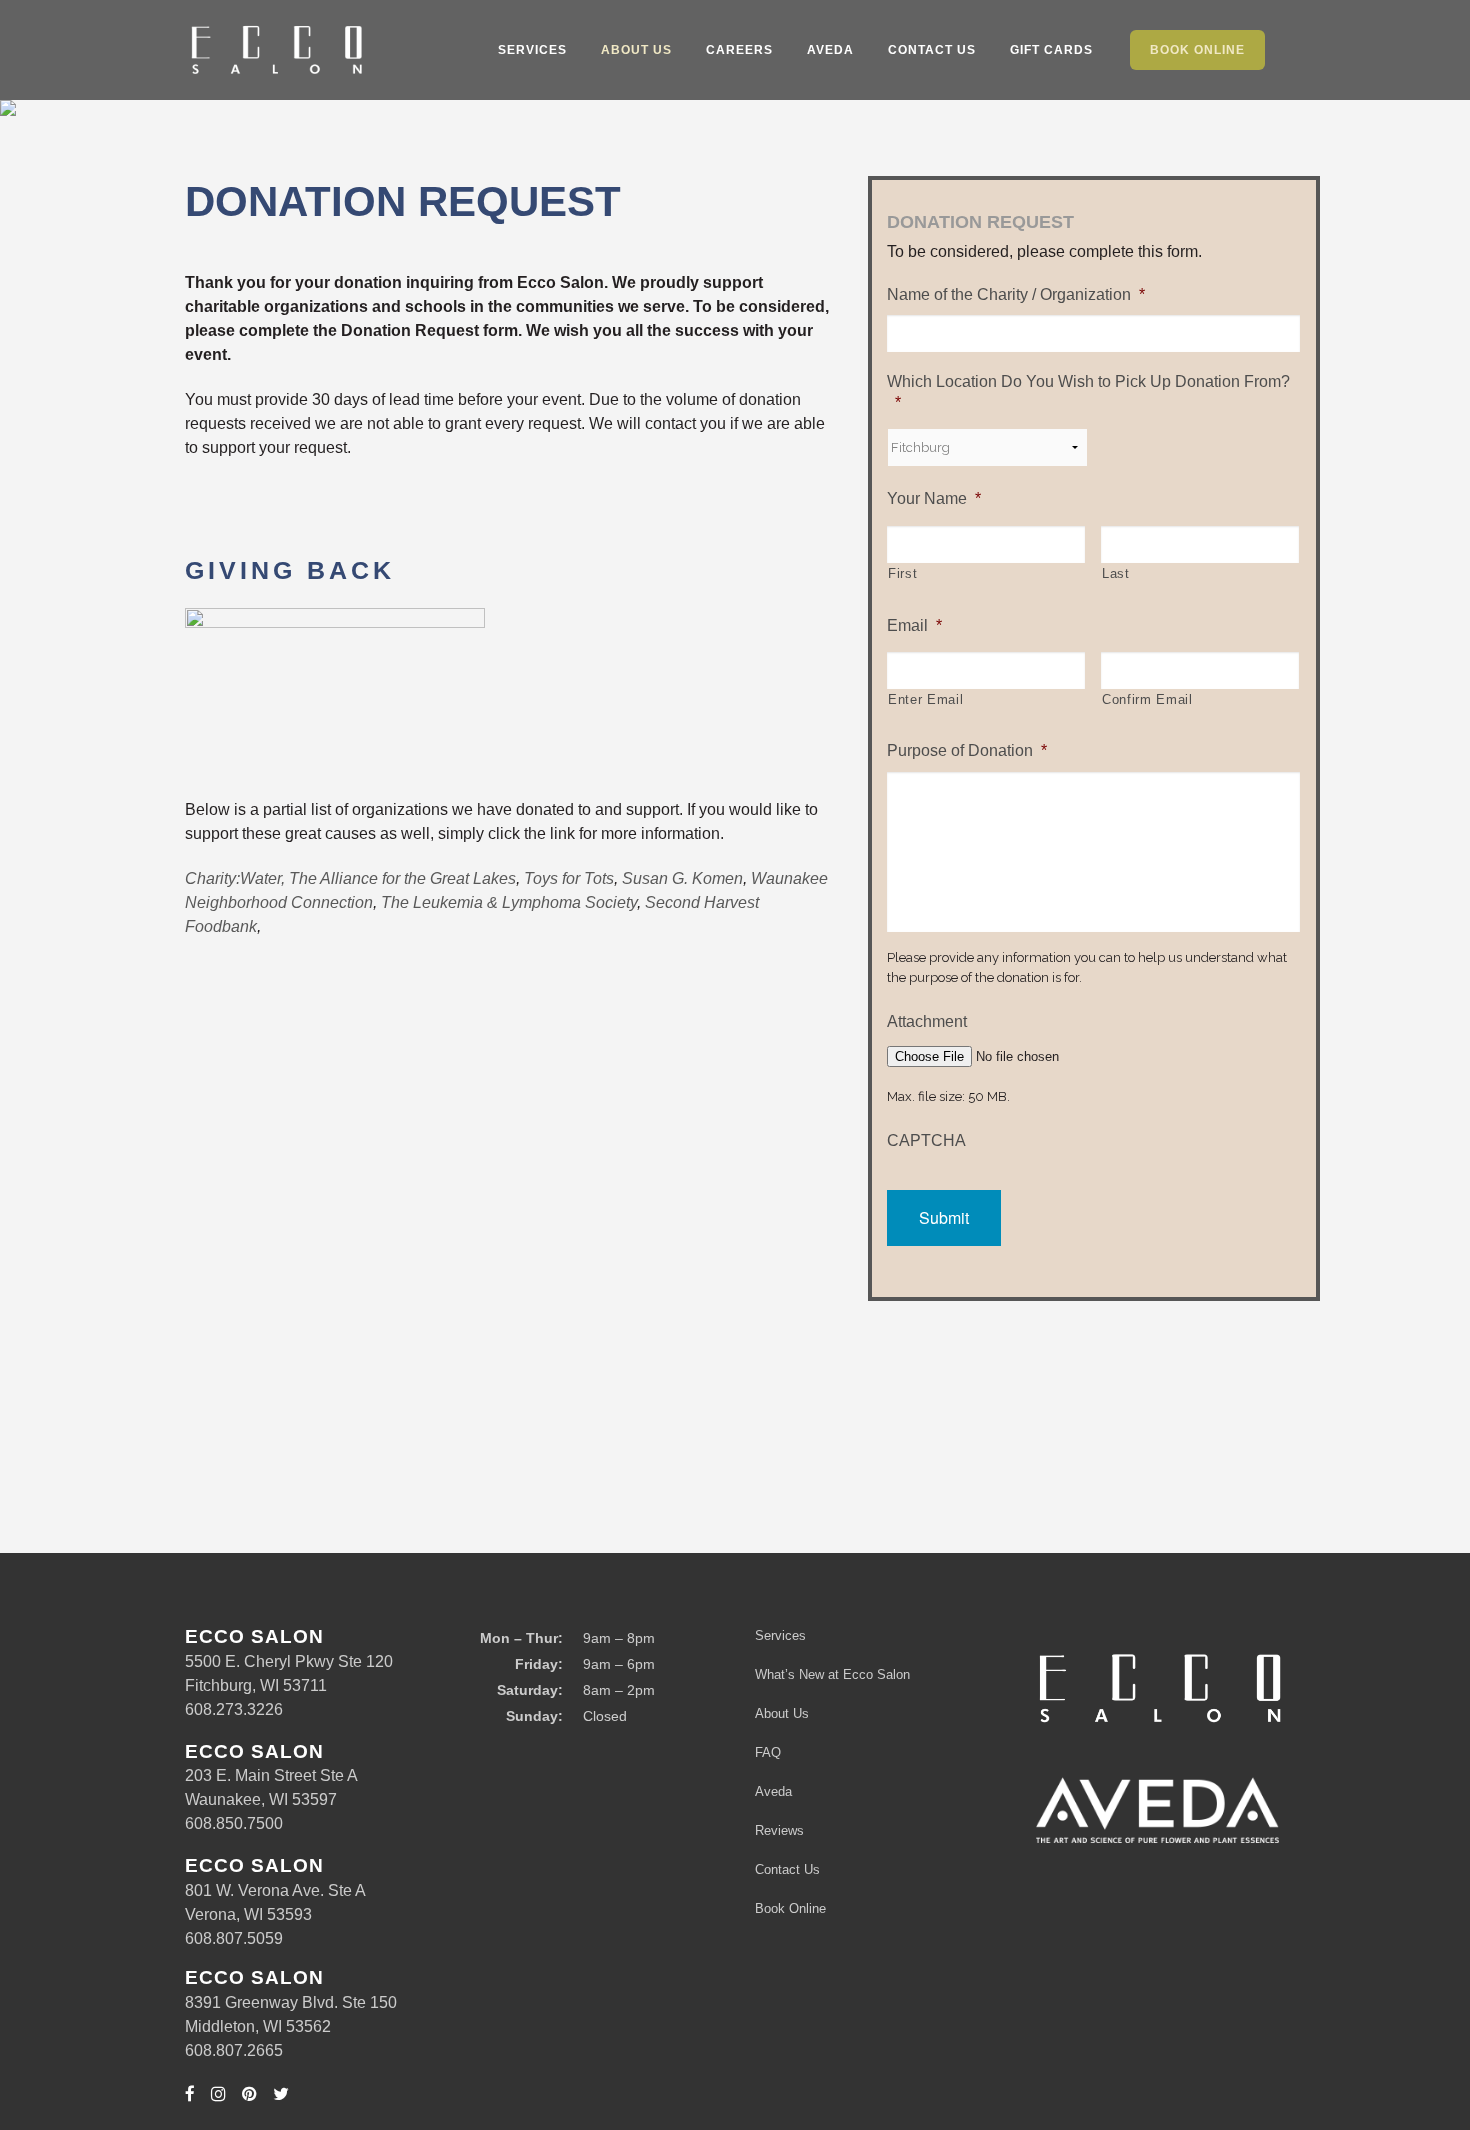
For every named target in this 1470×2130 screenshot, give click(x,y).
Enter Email (925, 699)
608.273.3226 (234, 1709)
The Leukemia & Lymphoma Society (509, 902)
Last (1116, 573)
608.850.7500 (234, 1823)
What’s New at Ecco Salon (832, 1674)
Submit (944, 1217)
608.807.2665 (234, 2050)
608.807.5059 (234, 1938)
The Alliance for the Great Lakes (402, 878)
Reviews (779, 1830)
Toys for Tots (569, 878)
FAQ (768, 1752)
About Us (782, 1713)
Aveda (773, 1791)
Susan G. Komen (682, 878)
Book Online (790, 1908)
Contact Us (787, 1869)
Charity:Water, (235, 878)
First (902, 573)
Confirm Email (1147, 699)
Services (780, 1635)
